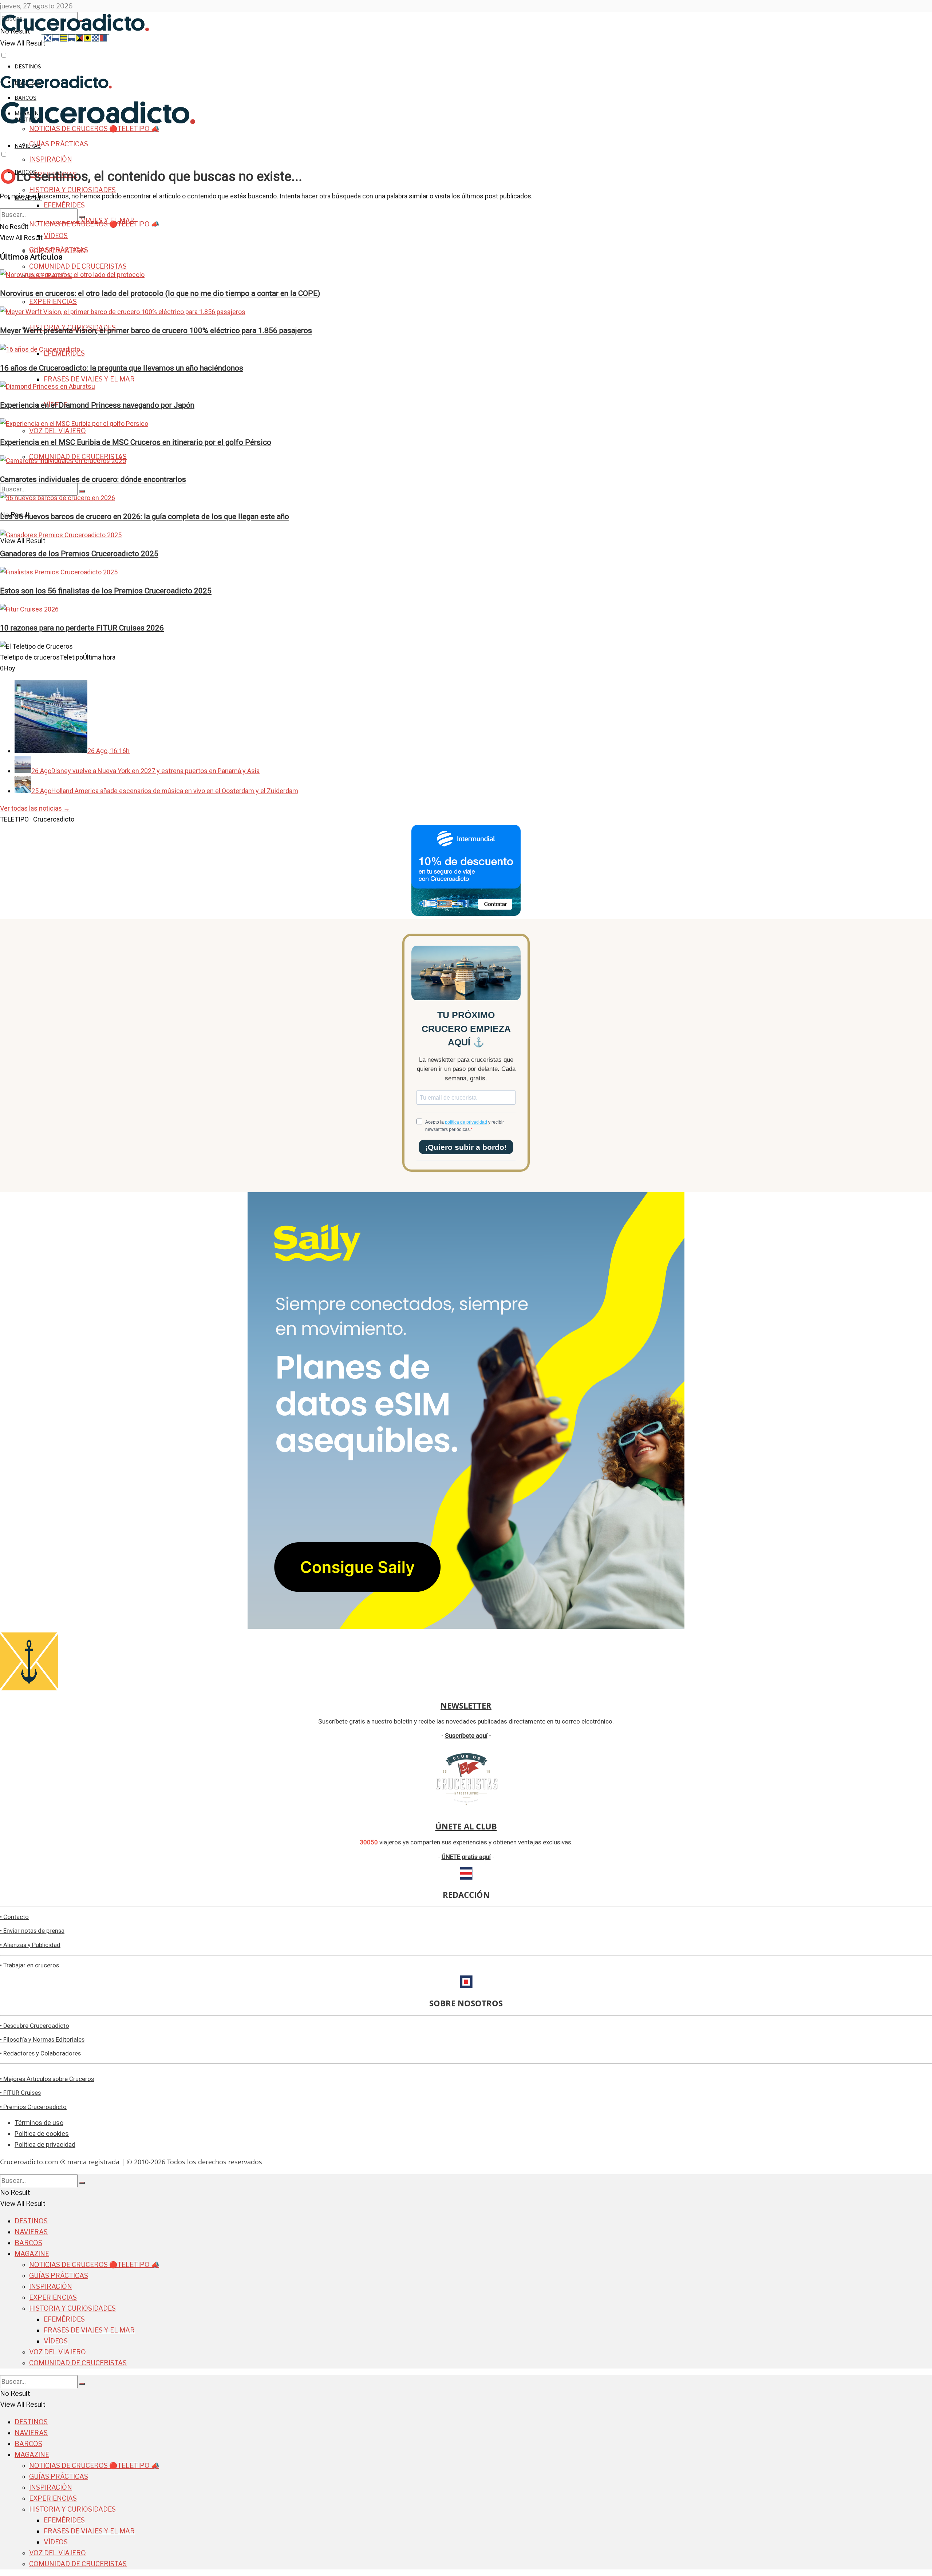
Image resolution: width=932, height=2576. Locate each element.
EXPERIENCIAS (53, 302)
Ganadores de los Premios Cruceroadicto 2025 (79, 553)
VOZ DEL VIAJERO (58, 431)
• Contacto (14, 1917)
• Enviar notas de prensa (32, 1931)
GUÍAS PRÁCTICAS (59, 144)
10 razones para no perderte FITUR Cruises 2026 (82, 628)
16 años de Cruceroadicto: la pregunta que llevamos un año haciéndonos (122, 368)
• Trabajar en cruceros (29, 1965)
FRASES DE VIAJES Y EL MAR (89, 379)
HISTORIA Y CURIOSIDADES (72, 190)
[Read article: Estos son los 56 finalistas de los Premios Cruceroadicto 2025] (466, 572)
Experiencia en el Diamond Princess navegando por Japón (97, 405)
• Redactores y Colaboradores (40, 2053)
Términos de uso (39, 2123)
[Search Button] (82, 491)
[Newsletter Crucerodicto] (29, 1688)
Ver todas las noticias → (35, 808)
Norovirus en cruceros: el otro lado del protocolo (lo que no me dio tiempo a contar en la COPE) (160, 293)
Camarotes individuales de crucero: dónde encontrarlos (93, 479)
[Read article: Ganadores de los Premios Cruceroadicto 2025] (466, 535)
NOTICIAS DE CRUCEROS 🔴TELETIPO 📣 (94, 224)
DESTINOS (28, 66)
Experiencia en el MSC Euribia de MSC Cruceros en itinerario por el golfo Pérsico (136, 442)
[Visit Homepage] (56, 87)
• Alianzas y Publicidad (30, 1945)
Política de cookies (42, 2134)
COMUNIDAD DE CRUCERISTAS (78, 266)
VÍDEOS (56, 2341)
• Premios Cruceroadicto (33, 2107)
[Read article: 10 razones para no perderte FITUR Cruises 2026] (466, 609)
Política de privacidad (45, 2144)
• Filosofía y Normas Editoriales (42, 2040)
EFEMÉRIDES (64, 205)
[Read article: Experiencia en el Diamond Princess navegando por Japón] (466, 387)
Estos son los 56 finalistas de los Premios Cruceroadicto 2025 (106, 591)
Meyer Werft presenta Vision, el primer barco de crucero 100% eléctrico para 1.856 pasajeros (156, 330)
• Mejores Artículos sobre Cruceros (47, 2079)
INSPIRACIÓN (51, 159)
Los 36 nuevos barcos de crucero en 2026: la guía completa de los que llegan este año (145, 516)
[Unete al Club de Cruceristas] (466, 1809)
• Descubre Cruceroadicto (35, 2026)
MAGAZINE (32, 2254)
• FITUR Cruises (20, 2093)
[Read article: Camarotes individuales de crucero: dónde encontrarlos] (466, 461)
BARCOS (28, 2243)
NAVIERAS (28, 146)
